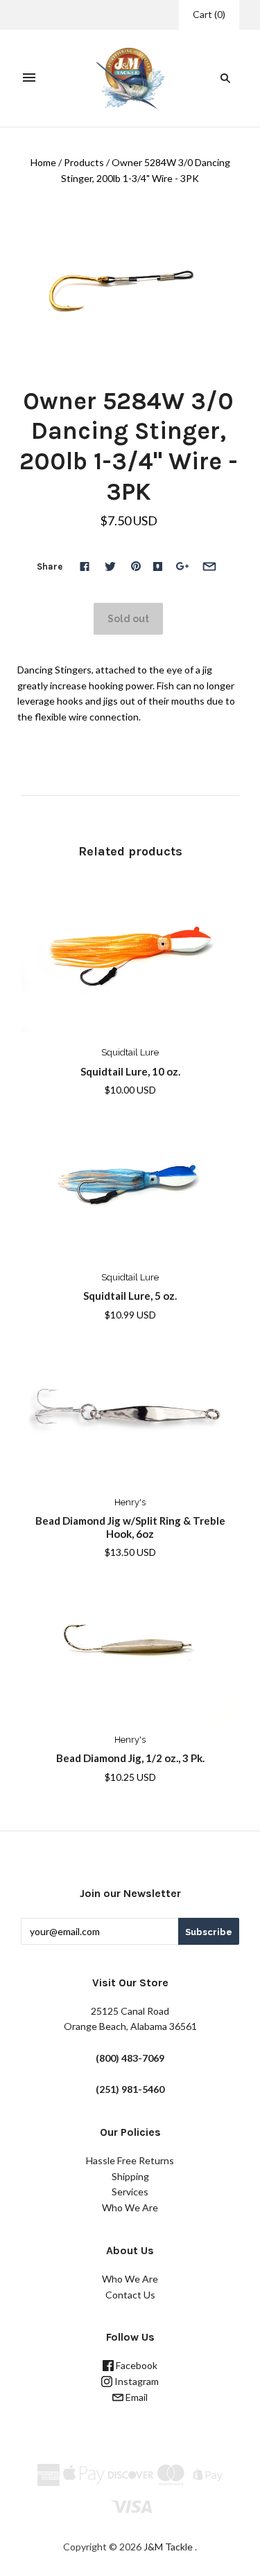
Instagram (136, 2381)
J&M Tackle (168, 2547)
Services (130, 2192)
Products (84, 162)
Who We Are (130, 2207)
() (209, 14)
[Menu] (29, 78)
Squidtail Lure (130, 1052)
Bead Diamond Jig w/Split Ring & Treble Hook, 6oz (130, 1527)
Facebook (136, 2365)
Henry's (130, 1502)
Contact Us (130, 2295)
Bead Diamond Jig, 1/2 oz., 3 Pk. (130, 1758)
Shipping (130, 2176)
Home (43, 162)
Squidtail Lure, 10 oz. (130, 1071)
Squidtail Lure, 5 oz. (130, 1296)
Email (136, 2397)
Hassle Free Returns (130, 2160)
